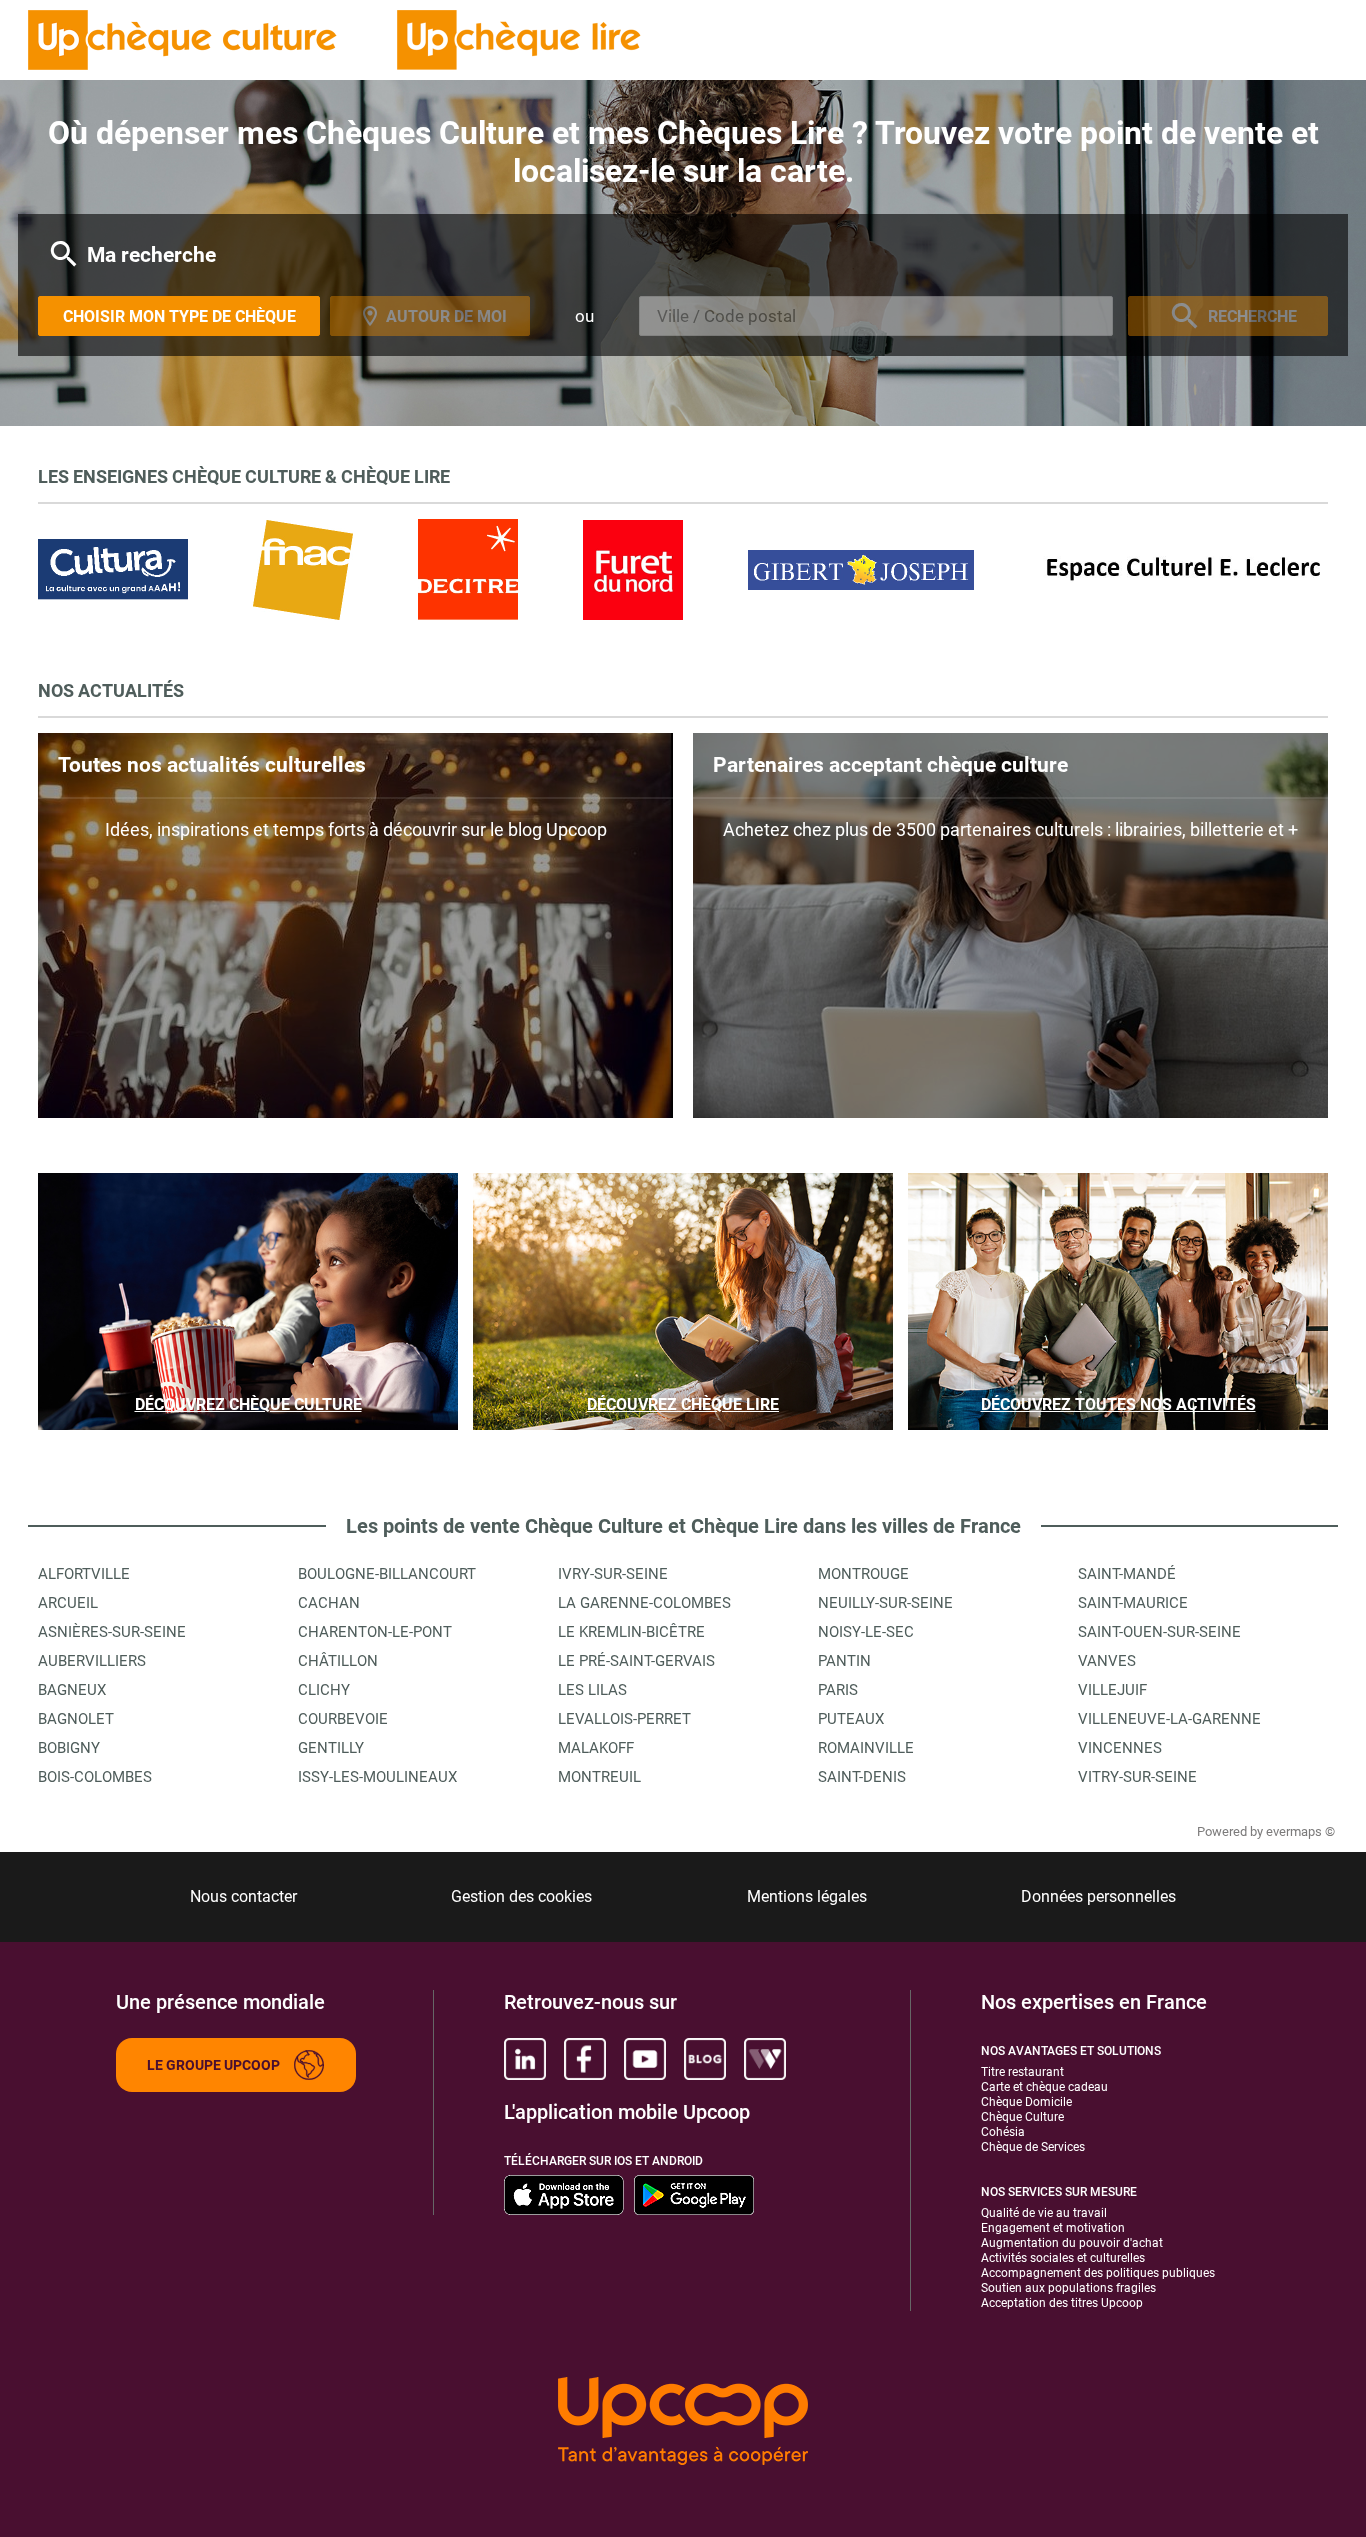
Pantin (844, 1661)
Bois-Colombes (95, 1777)
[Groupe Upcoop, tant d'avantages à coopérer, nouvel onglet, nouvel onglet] (683, 2422)
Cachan (329, 1603)
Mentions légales (807, 1896)
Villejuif (1112, 1690)
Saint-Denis (862, 1777)
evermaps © (1300, 1831)
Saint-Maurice (1133, 1603)
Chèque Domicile (1026, 2102)
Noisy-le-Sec (866, 1632)
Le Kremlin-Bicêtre (631, 1632)
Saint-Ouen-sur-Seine (1159, 1632)
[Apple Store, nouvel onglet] (564, 2195)
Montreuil (599, 1777)
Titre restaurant (1022, 2072)
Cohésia (1003, 2132)
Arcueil (68, 1603)
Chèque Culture (1022, 2117)
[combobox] (876, 316)
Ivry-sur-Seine (613, 1574)
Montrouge (863, 1574)
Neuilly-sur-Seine (885, 1603)
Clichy (324, 1690)
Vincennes (1120, 1748)
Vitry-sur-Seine (1137, 1777)
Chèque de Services (1033, 2147)
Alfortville (84, 1574)
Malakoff (596, 1748)
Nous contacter (243, 1896)
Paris (838, 1690)
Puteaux (851, 1719)
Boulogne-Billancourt (387, 1574)
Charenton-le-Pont (375, 1632)
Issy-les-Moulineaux (377, 1777)
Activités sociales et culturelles (1063, 2258)
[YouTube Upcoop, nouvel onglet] (645, 2059)
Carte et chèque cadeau (1044, 2087)
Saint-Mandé (1127, 1574)
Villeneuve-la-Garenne (1169, 1719)
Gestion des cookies (521, 1896)
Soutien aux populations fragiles (1068, 2288)
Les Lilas (592, 1690)
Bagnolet (76, 1719)
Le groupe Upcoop (213, 2065)
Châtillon (338, 1661)
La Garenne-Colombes (644, 1603)
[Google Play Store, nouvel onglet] (694, 2195)
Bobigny (69, 1748)
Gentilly (331, 1748)
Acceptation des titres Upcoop (1062, 2303)
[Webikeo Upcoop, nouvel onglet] (765, 2059)
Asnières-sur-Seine (112, 1632)
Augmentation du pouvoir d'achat (1072, 2243)
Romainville (866, 1748)
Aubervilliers (92, 1661)
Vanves (1107, 1661)
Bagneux (72, 1690)
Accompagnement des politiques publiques (1098, 2273)
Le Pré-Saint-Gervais (636, 1661)
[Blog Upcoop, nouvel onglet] (705, 2059)
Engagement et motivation (1053, 2228)
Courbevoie (343, 1719)
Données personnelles (1098, 1896)
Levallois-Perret (624, 1719)
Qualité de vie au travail (1044, 2213)
